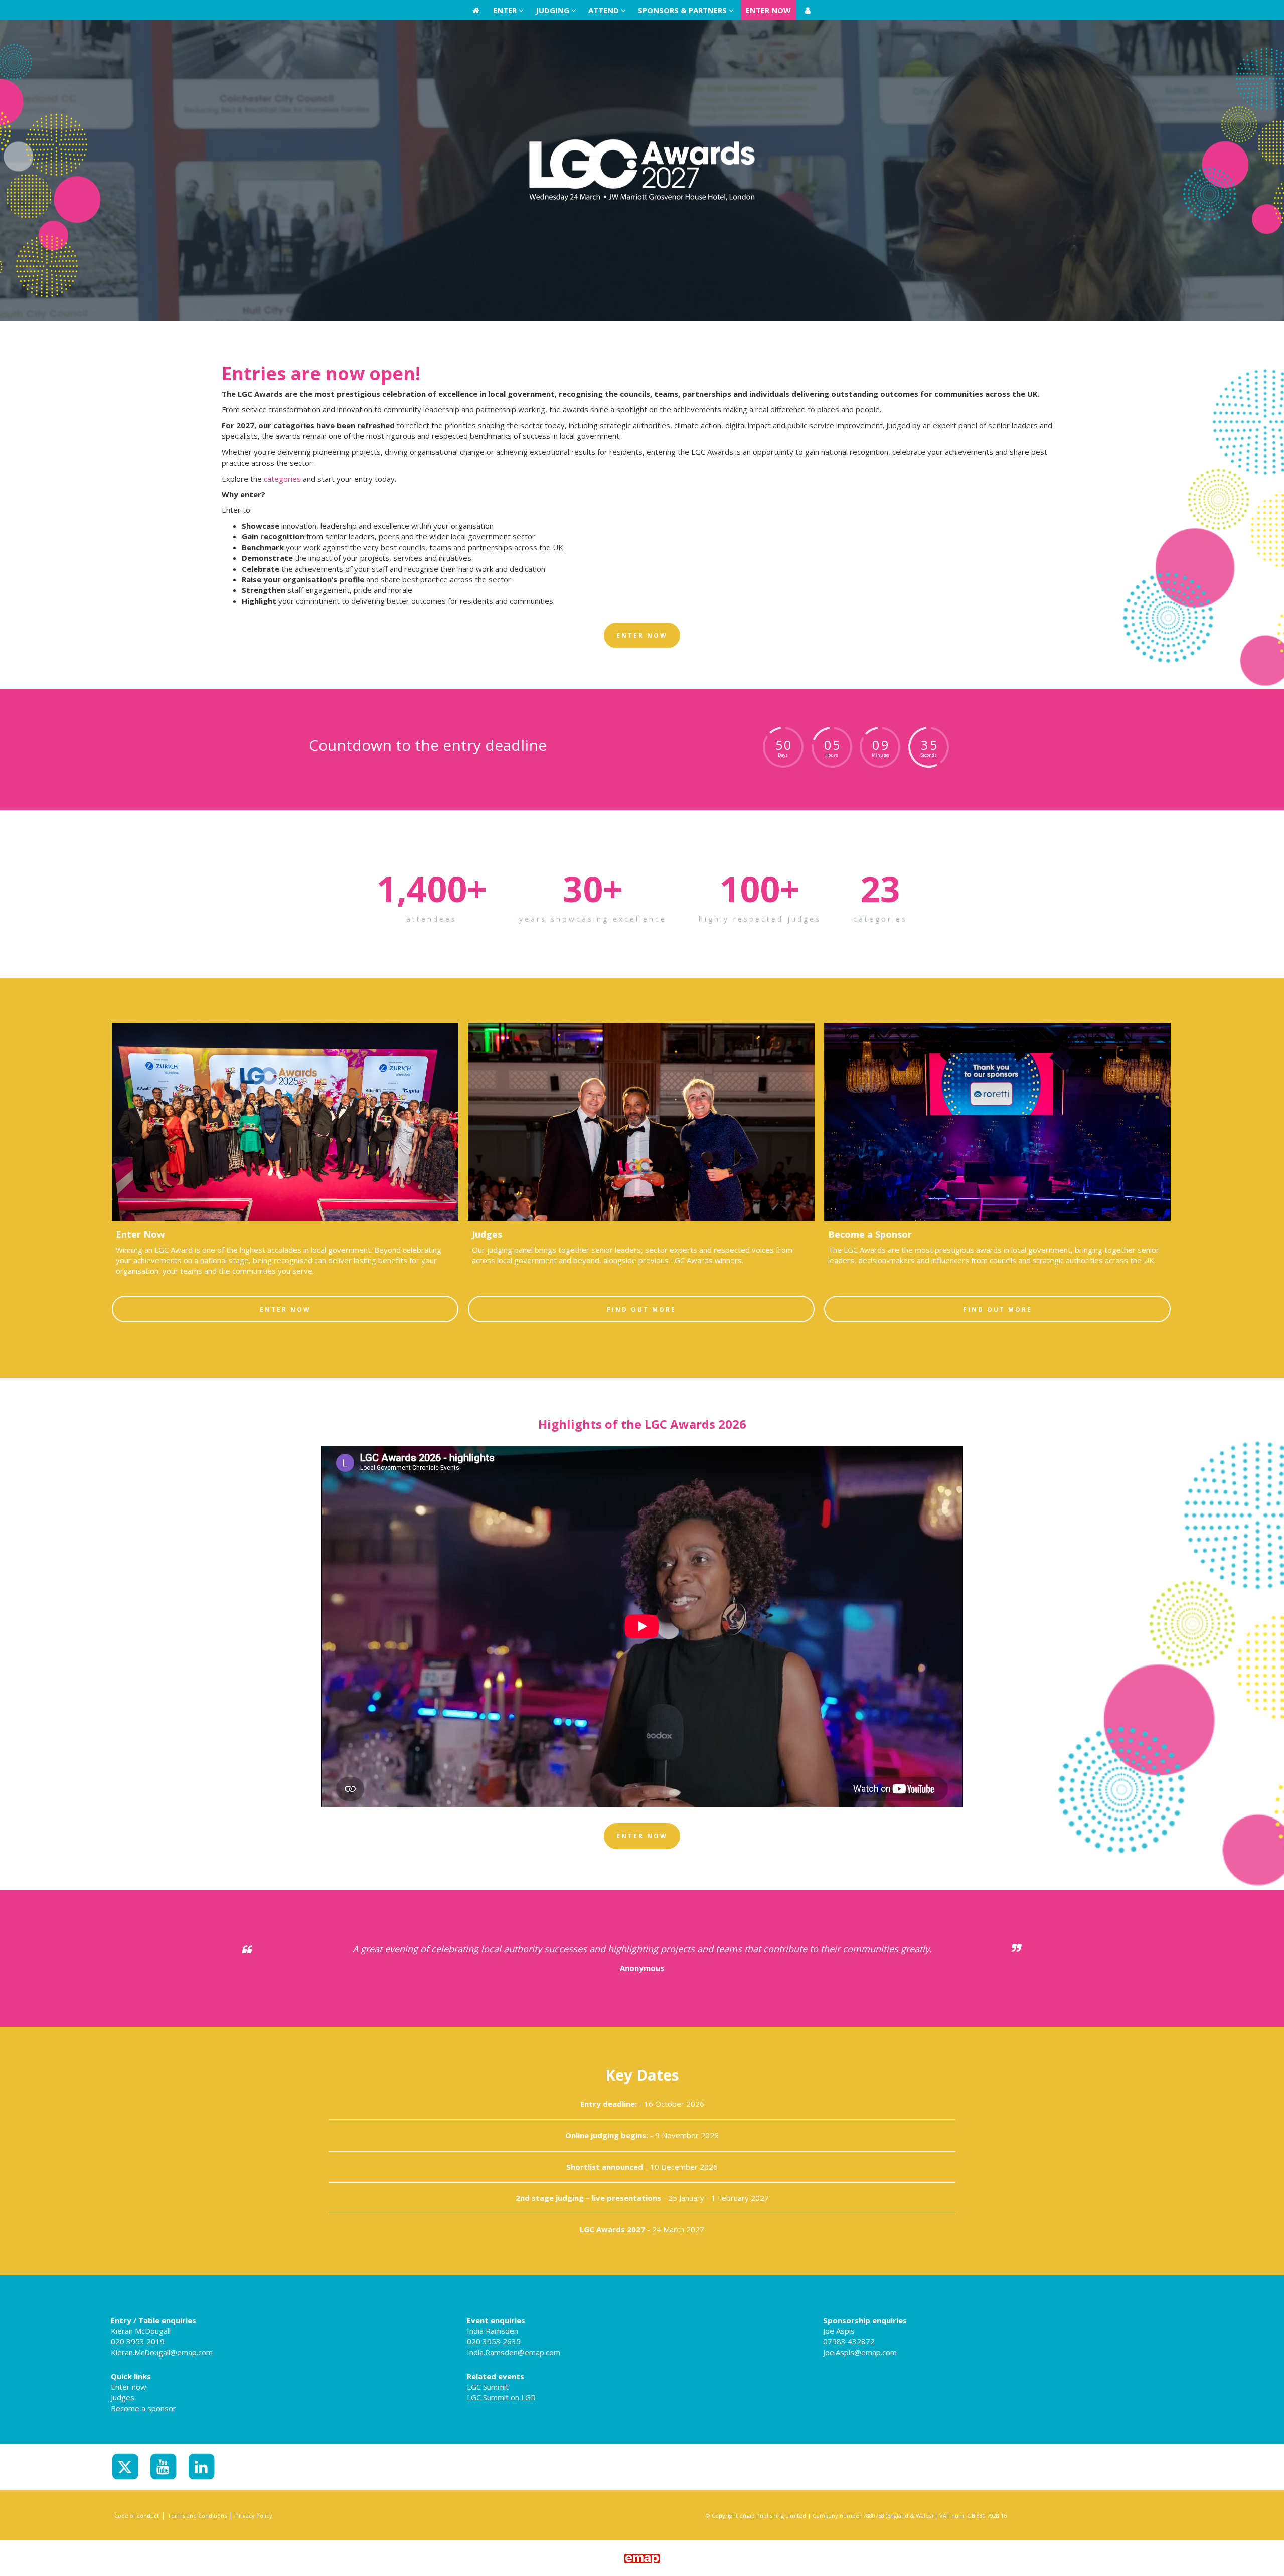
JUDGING (553, 10)
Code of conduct (137, 2516)
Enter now (129, 2387)
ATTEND (605, 10)
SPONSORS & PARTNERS (683, 10)
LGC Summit (488, 2387)
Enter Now (285, 1310)
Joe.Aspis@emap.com (860, 2352)
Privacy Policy (254, 2516)
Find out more (641, 1310)
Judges (123, 2397)
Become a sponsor (143, 2408)
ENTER (506, 10)
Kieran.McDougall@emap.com (162, 2352)
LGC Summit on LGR (501, 2397)
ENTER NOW (768, 10)
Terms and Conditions (197, 2516)
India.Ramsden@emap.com (514, 2352)
